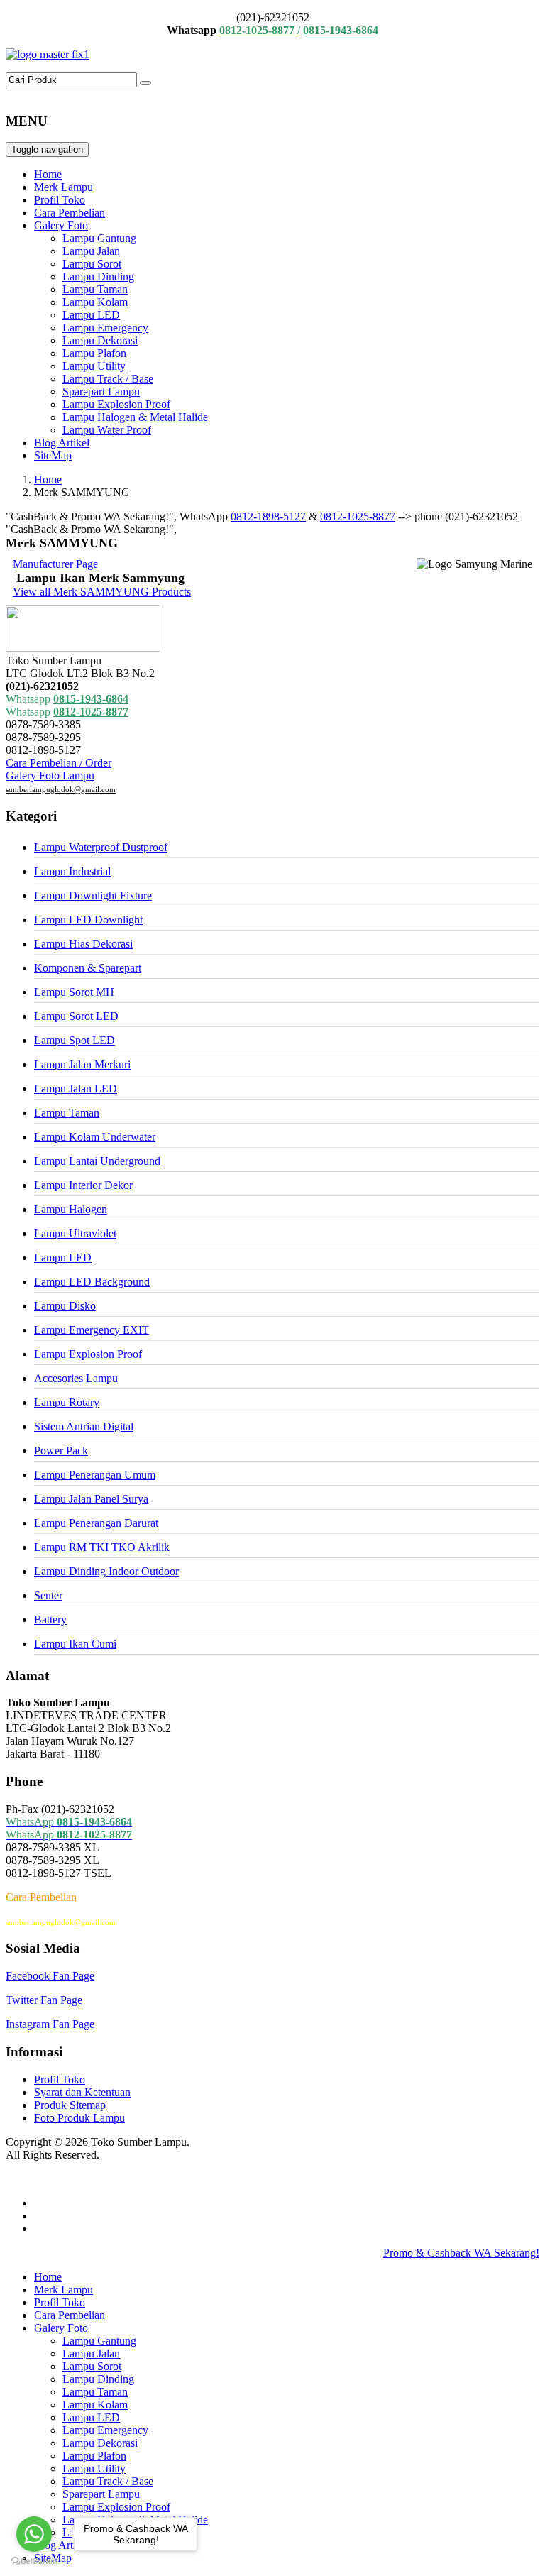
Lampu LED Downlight (88, 920)
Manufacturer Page (55, 564)
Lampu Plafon (94, 353)
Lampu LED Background (92, 1282)
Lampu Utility (94, 366)
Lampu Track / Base (108, 379)
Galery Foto (61, 225)
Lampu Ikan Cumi (75, 1644)
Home (48, 174)
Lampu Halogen (71, 1209)
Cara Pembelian (70, 213)
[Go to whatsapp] (34, 2534)
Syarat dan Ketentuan (82, 2092)
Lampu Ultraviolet (75, 1233)
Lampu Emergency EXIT (92, 1330)
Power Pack (61, 1451)
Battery (50, 1619)
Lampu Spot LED (75, 1040)
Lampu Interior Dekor (83, 1185)
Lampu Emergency (105, 328)
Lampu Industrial (72, 871)
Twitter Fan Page (44, 2000)
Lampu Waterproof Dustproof (101, 847)
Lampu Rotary (67, 1402)
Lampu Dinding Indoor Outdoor (106, 1571)
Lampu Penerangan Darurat (96, 1523)
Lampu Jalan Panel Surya (91, 1499)
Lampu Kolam (95, 302)
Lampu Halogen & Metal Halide (135, 417)
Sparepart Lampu (101, 391)
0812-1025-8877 (358, 516)
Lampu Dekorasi (100, 340)
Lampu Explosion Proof (116, 404)
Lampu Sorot (92, 264)
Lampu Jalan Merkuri (82, 1064)
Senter (48, 1595)
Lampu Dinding (98, 276)
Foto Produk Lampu (79, 2118)
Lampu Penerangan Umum (95, 1475)
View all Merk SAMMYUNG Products (102, 592)
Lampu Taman (95, 289)
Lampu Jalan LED (76, 1089)
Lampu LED (91, 315)
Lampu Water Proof (107, 430)
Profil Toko (60, 200)
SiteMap (53, 455)
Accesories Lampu (76, 1378)
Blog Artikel (62, 443)
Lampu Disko (65, 1306)
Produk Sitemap (70, 2105)
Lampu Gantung (99, 238)
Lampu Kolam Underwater (95, 1137)
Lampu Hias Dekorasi (83, 944)
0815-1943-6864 (91, 699)
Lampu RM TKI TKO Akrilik (102, 1547)
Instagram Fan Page (50, 2024)
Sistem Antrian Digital (84, 1426)
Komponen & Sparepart (88, 968)
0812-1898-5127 (268, 516)
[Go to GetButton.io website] (34, 2561)
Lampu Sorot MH (74, 992)
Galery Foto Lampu (50, 775)
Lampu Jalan (91, 251)
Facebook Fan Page (50, 1976)
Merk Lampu (64, 187)
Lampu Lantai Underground (97, 1161)
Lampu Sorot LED (76, 1016)
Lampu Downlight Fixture (93, 895)
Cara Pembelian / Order (59, 763)
